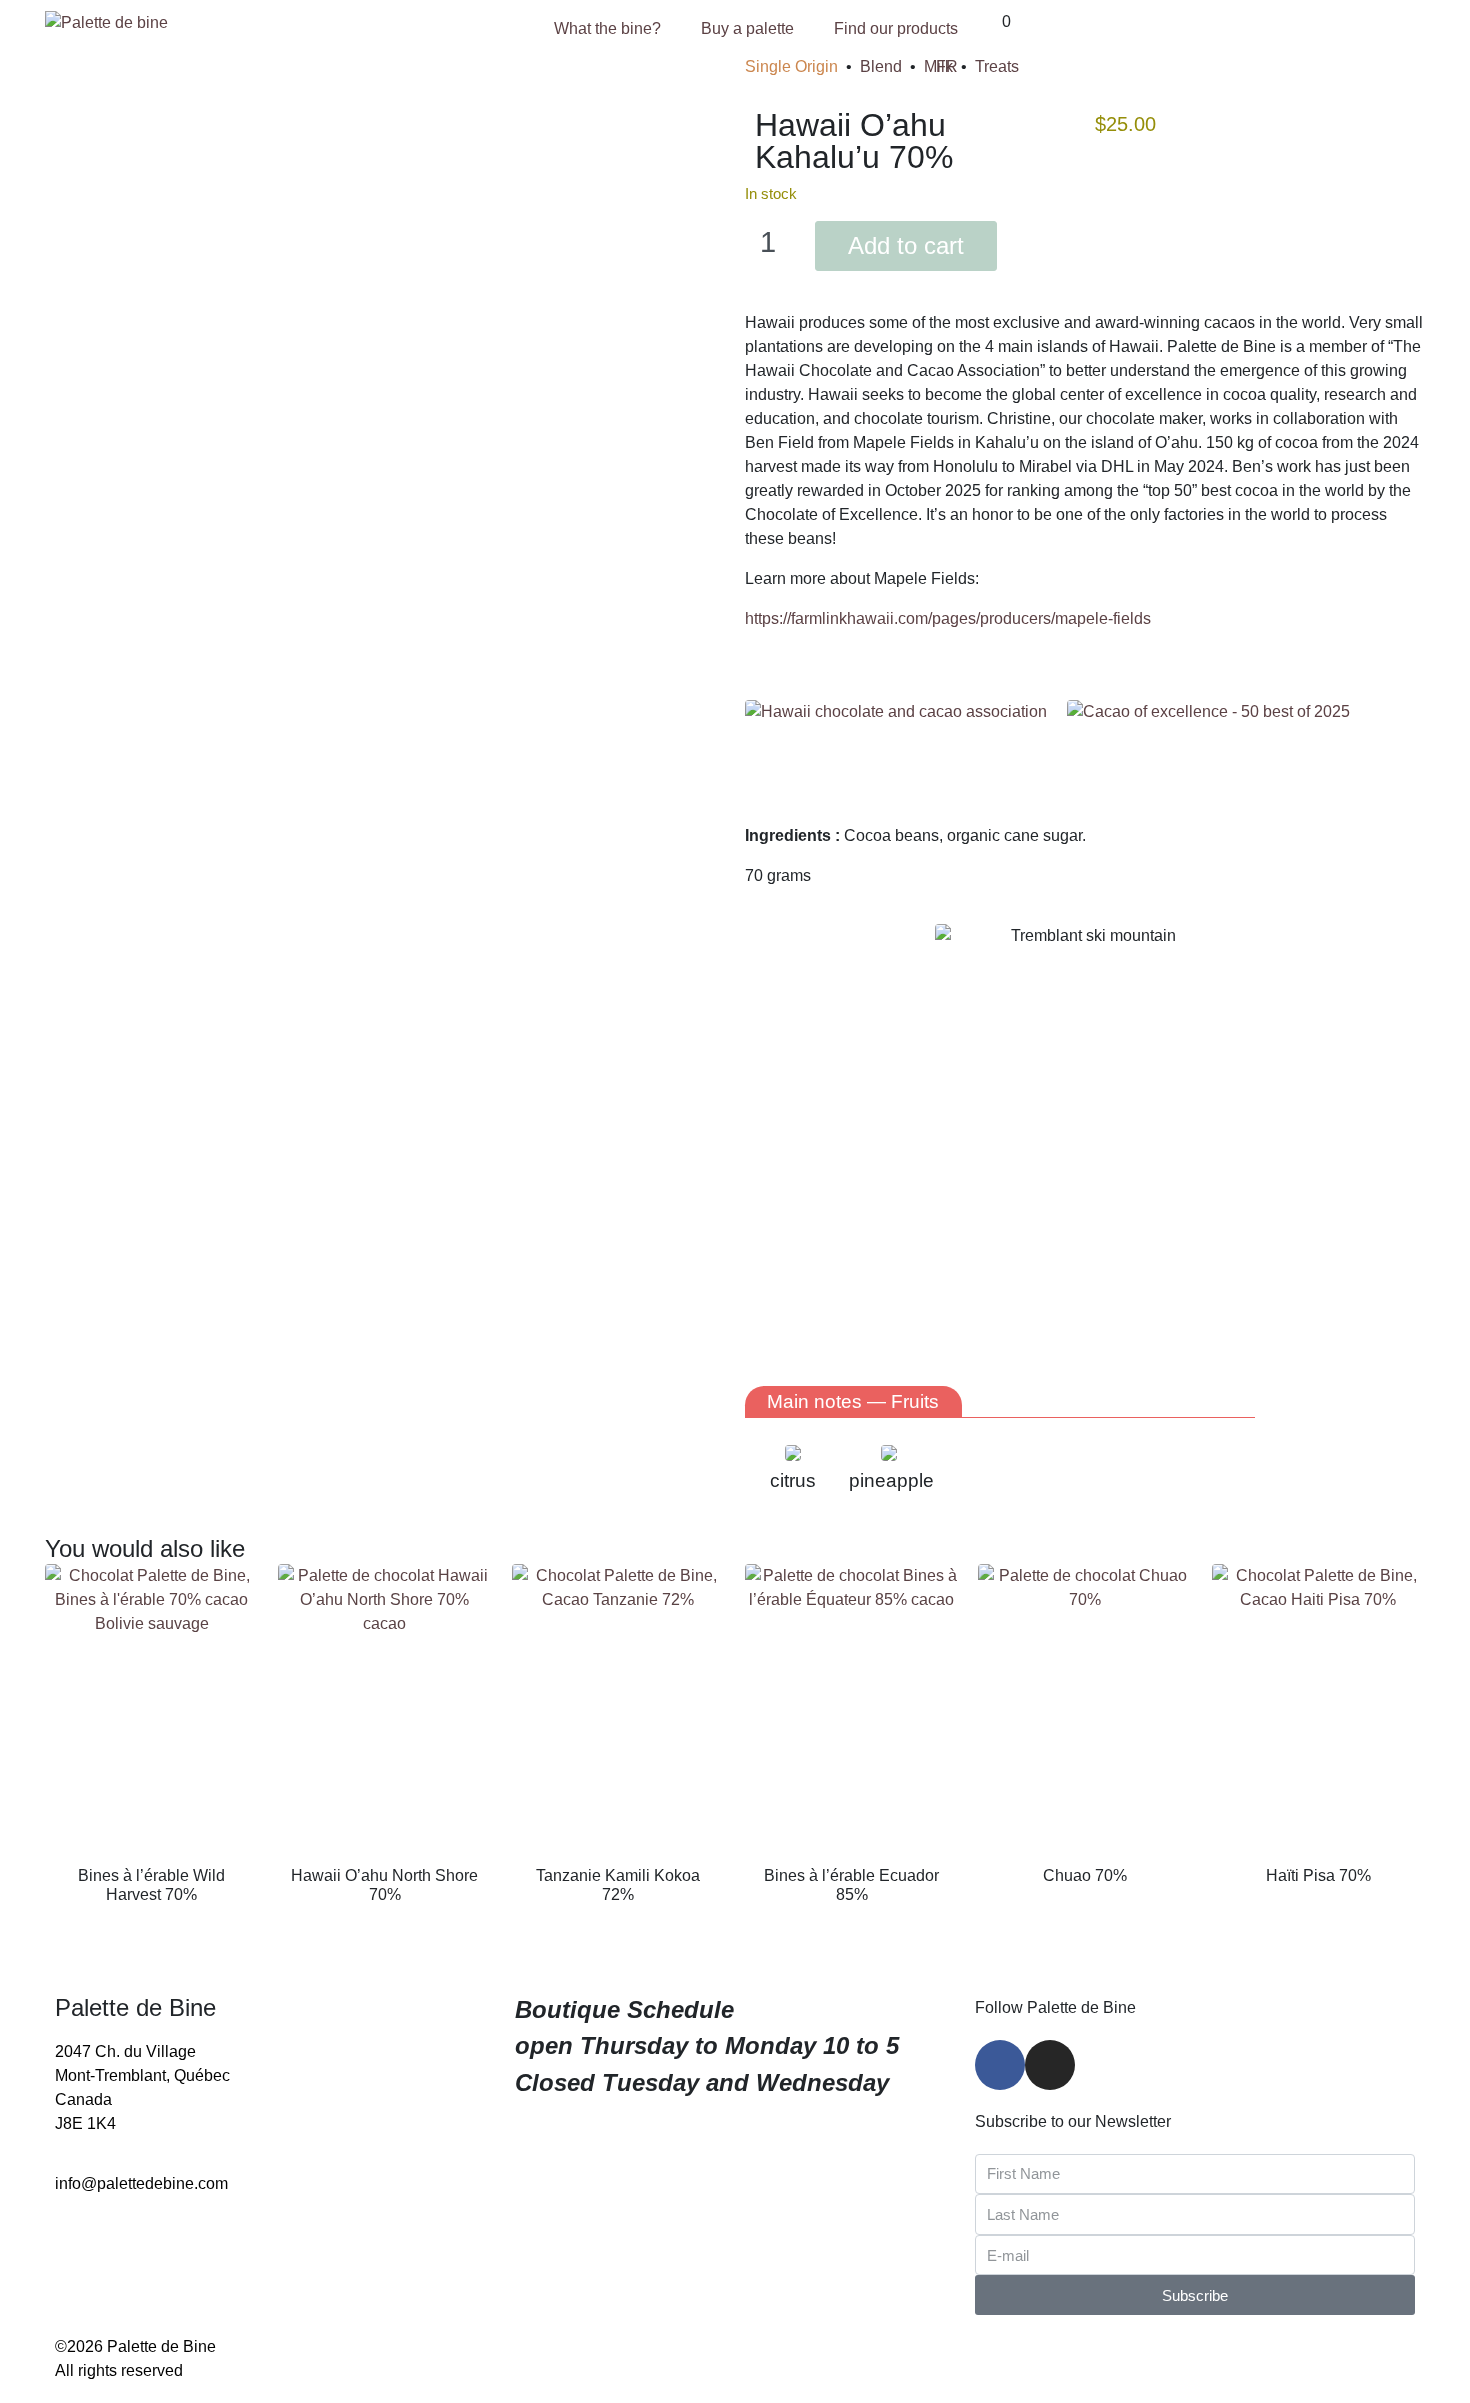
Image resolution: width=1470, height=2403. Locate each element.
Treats (997, 66)
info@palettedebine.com (141, 2183)
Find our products (896, 28)
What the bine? (607, 28)
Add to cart (906, 245)
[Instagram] (1050, 2065)
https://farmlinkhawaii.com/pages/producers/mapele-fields (948, 618)
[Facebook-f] (1000, 2065)
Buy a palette (747, 28)
